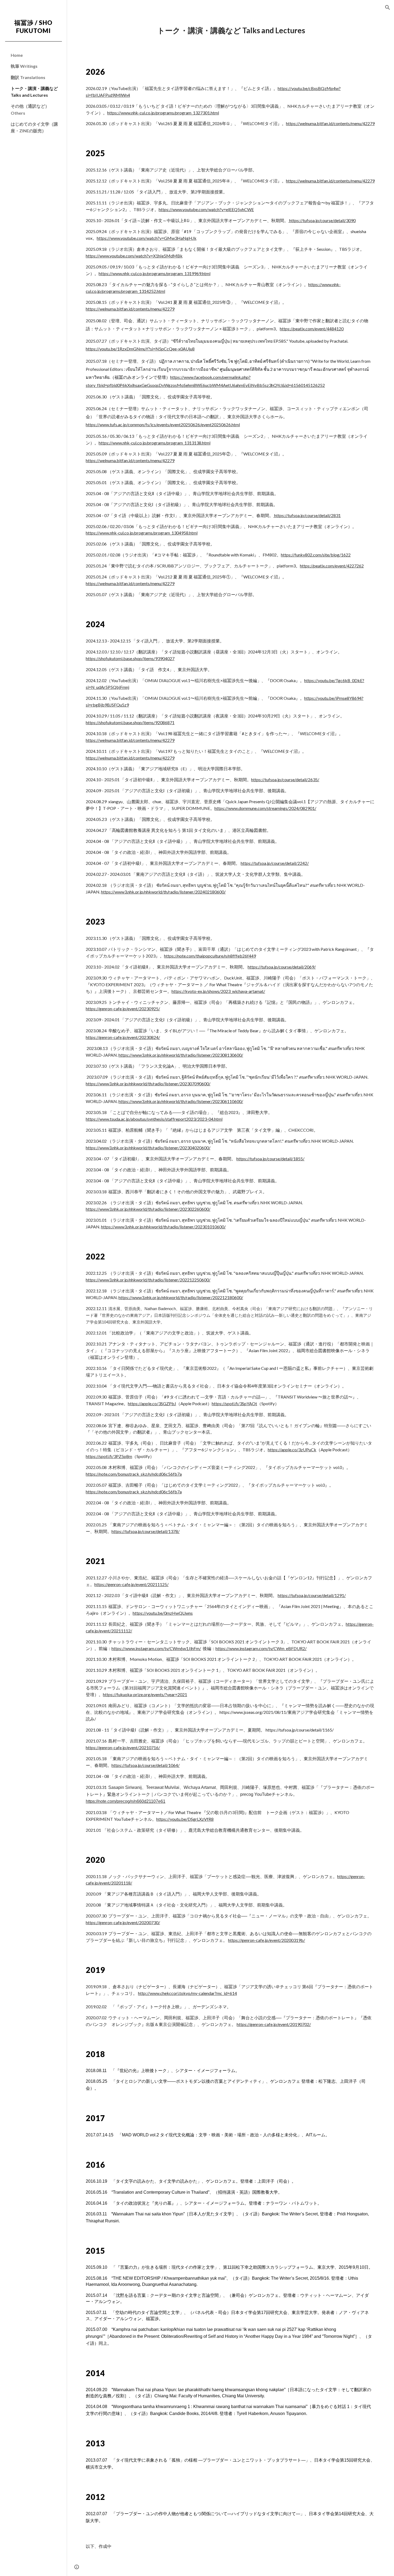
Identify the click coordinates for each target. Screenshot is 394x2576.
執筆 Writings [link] (24, 66)
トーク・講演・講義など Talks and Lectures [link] (34, 92)
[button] (388, 8)
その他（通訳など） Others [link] (30, 109)
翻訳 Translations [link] (28, 77)
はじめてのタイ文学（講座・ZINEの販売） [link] (34, 127)
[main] (230, 31)
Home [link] (17, 55)
